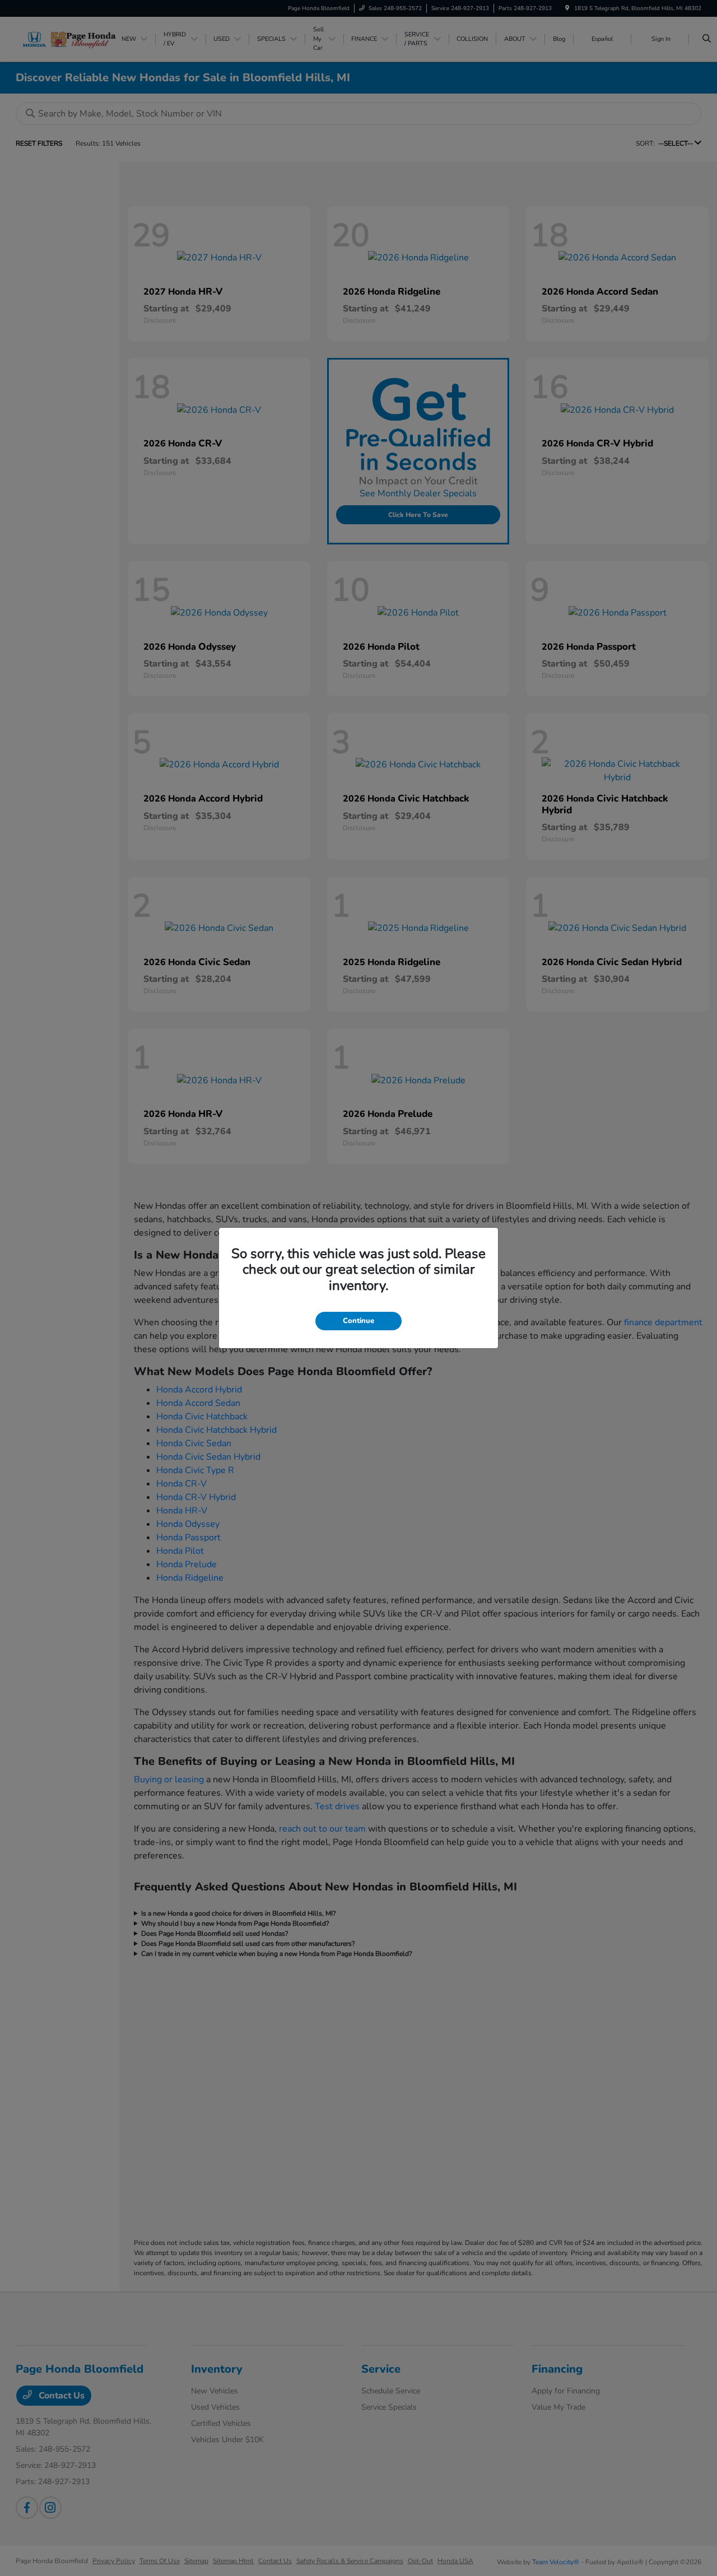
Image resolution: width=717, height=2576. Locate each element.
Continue (358, 1321)
